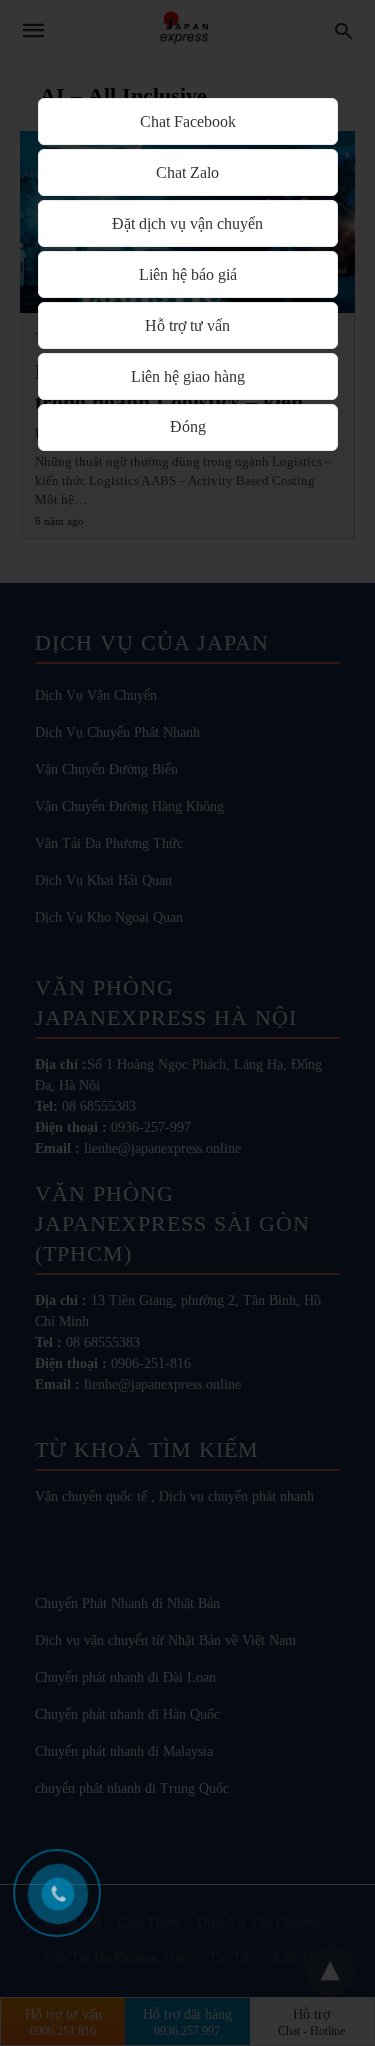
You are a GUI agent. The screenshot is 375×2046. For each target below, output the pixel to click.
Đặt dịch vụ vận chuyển (187, 223)
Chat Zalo (187, 172)
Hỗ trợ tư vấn (187, 325)
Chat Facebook (188, 121)
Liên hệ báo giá (188, 274)
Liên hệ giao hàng (188, 376)
